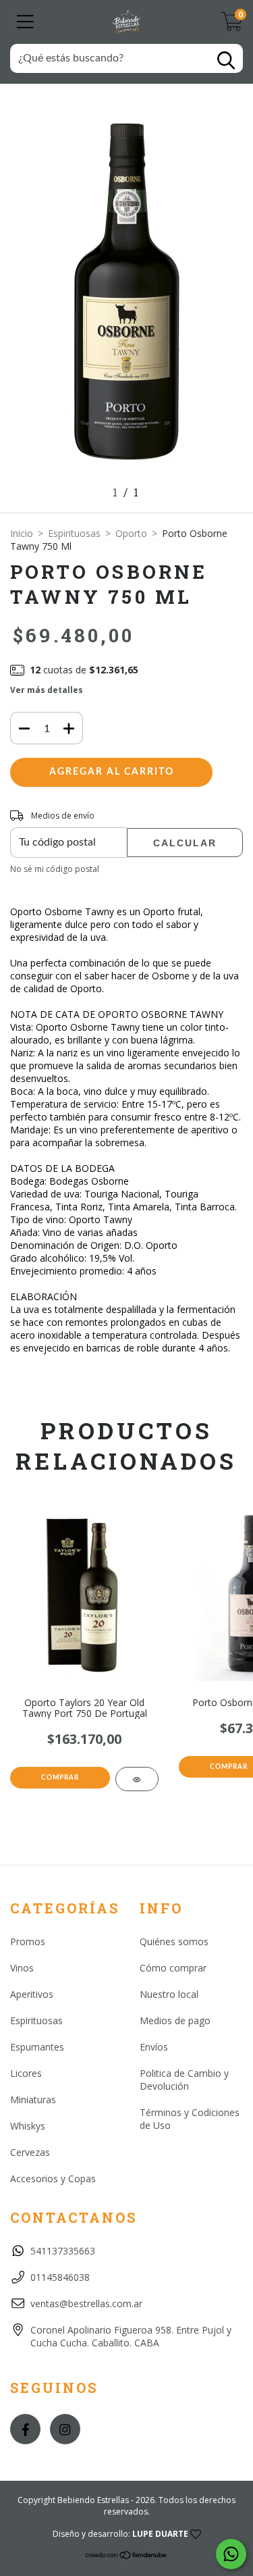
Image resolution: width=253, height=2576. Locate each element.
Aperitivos (32, 1994)
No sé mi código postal (55, 869)
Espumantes (37, 2047)
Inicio (22, 533)
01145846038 (60, 2277)
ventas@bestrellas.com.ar (86, 2303)
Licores (26, 2073)
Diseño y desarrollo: (120, 2534)
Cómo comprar (173, 1968)
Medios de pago (175, 2020)
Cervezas (30, 2152)
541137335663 (63, 2251)
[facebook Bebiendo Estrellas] (25, 2429)
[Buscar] (226, 60)
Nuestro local (169, 1994)
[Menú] (25, 22)
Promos (28, 1941)
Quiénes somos (174, 1941)
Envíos (154, 2047)
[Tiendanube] (126, 2557)
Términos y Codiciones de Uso (190, 2119)
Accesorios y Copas (53, 2179)
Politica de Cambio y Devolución (184, 2080)
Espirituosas (74, 533)
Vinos (22, 1968)
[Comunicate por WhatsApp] (231, 2554)
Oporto (131, 533)
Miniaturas (33, 2100)
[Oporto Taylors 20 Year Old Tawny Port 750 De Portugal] (137, 1779)
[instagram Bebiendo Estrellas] (65, 2429)
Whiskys (28, 2126)
